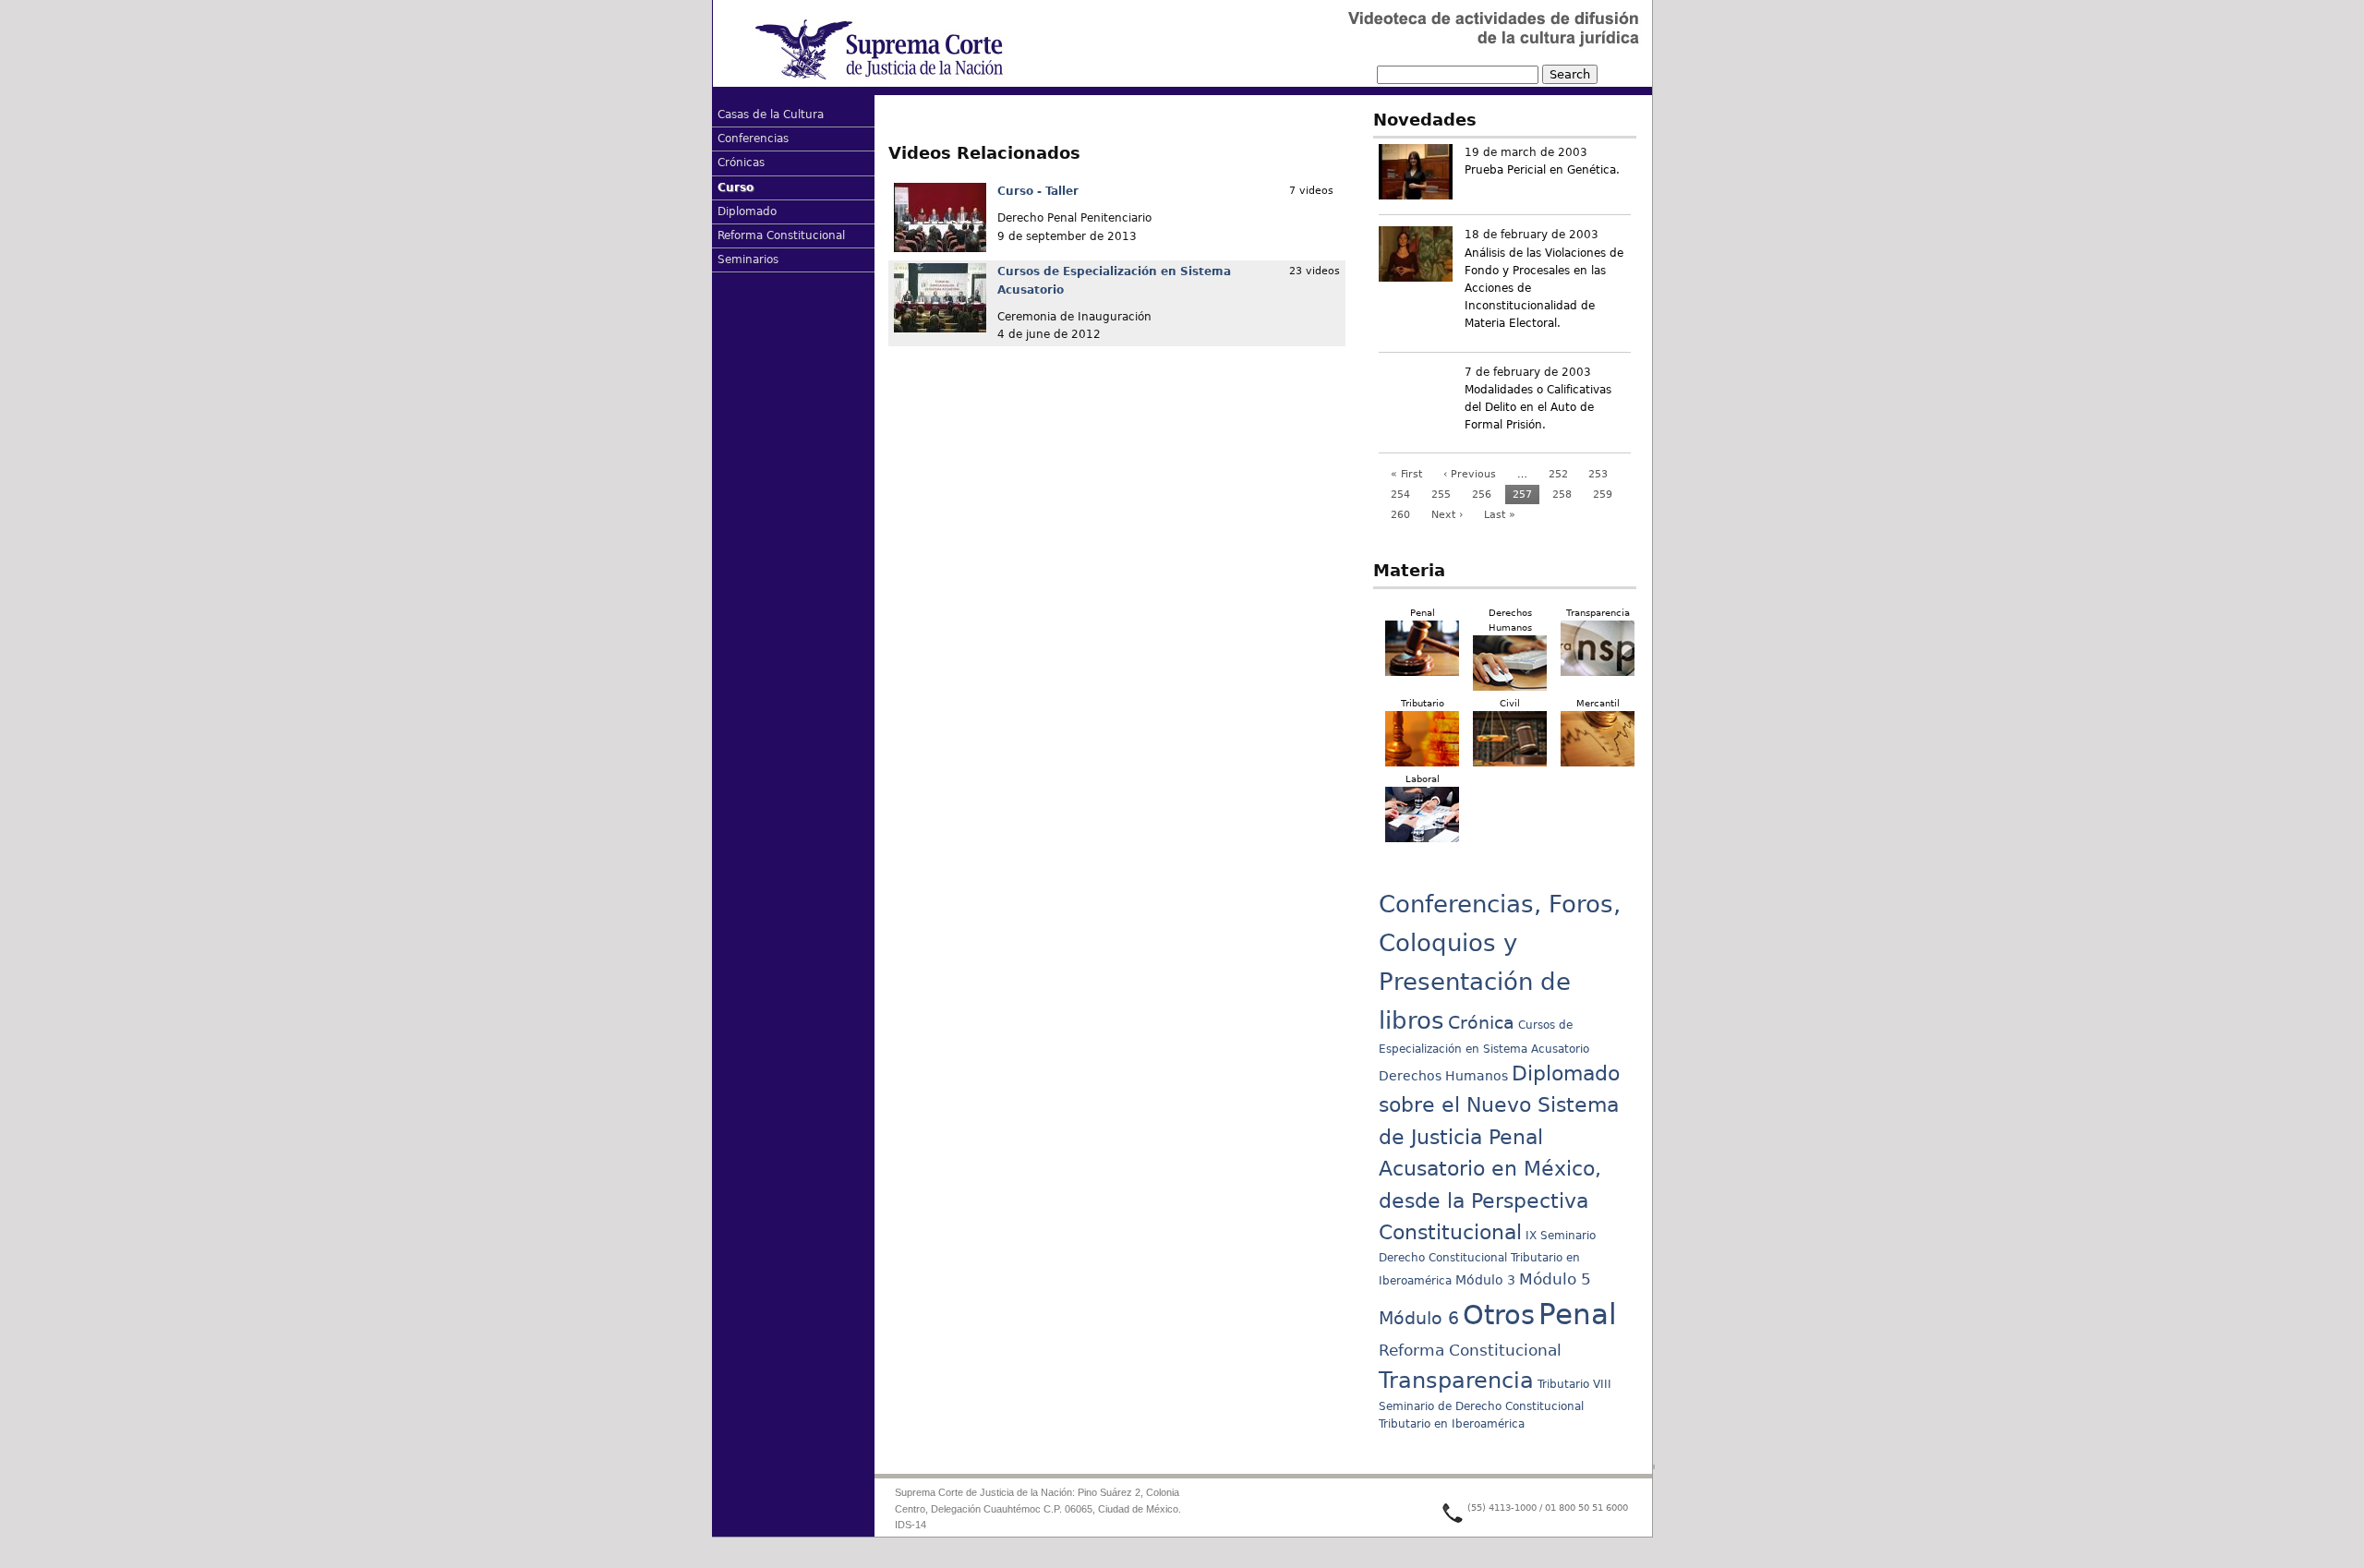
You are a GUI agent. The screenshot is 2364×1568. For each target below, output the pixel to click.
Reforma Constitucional (781, 235)
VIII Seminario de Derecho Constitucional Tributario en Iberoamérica (1495, 1405)
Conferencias (753, 139)
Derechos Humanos (1443, 1076)
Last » (1500, 515)
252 (1558, 474)
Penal (1578, 1314)
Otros (1499, 1315)
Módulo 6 (1419, 1318)
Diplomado (747, 211)
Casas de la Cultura (771, 115)
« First (1406, 474)
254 (1400, 495)
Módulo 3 (1485, 1280)
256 (1482, 495)
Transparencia (1456, 1381)
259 (1603, 495)
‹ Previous (1470, 474)
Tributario (1563, 1384)
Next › (1447, 515)
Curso (736, 187)
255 (1441, 495)
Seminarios (748, 259)
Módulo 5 (1555, 1279)
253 (1598, 474)
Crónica (1481, 1023)
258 (1562, 495)
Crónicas (741, 163)
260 (1400, 515)
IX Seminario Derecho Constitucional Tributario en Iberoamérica (1487, 1258)
